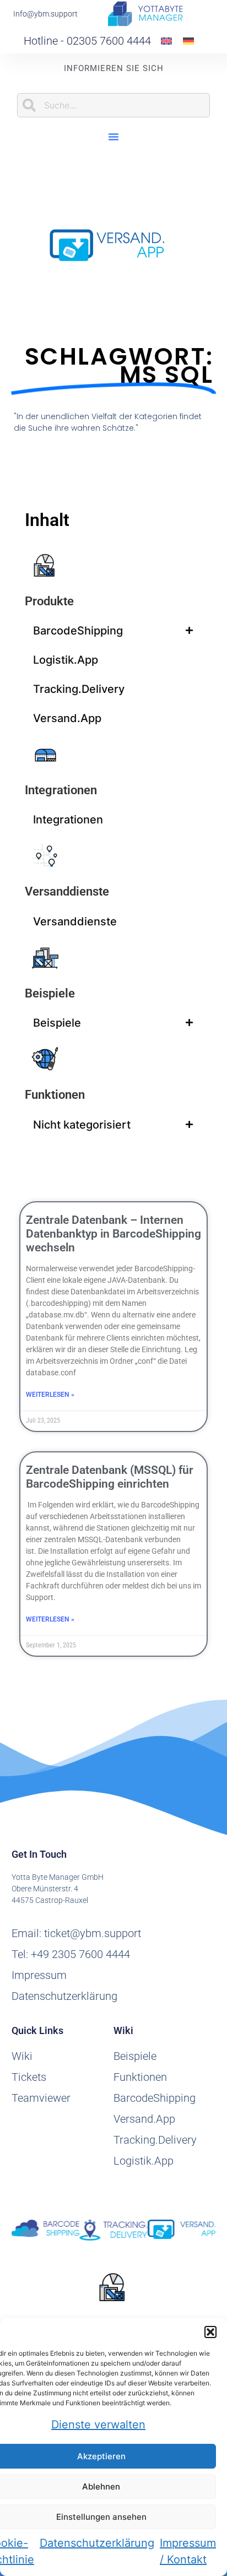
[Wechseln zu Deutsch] (188, 40)
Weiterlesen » (50, 1395)
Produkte (49, 601)
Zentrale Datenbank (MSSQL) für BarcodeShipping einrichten (110, 1477)
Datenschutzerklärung (97, 2543)
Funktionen (55, 1095)
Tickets (29, 2077)
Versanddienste (67, 891)
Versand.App (67, 718)
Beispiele (50, 993)
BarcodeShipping (78, 631)
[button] (210, 2332)
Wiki (22, 2056)
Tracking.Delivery (79, 689)
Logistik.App (66, 660)
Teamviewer (41, 2098)
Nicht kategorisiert (82, 1125)
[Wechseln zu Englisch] (166, 40)
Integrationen (61, 790)
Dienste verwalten (98, 2425)
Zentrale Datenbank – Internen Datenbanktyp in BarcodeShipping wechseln (113, 1234)
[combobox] (114, 105)
